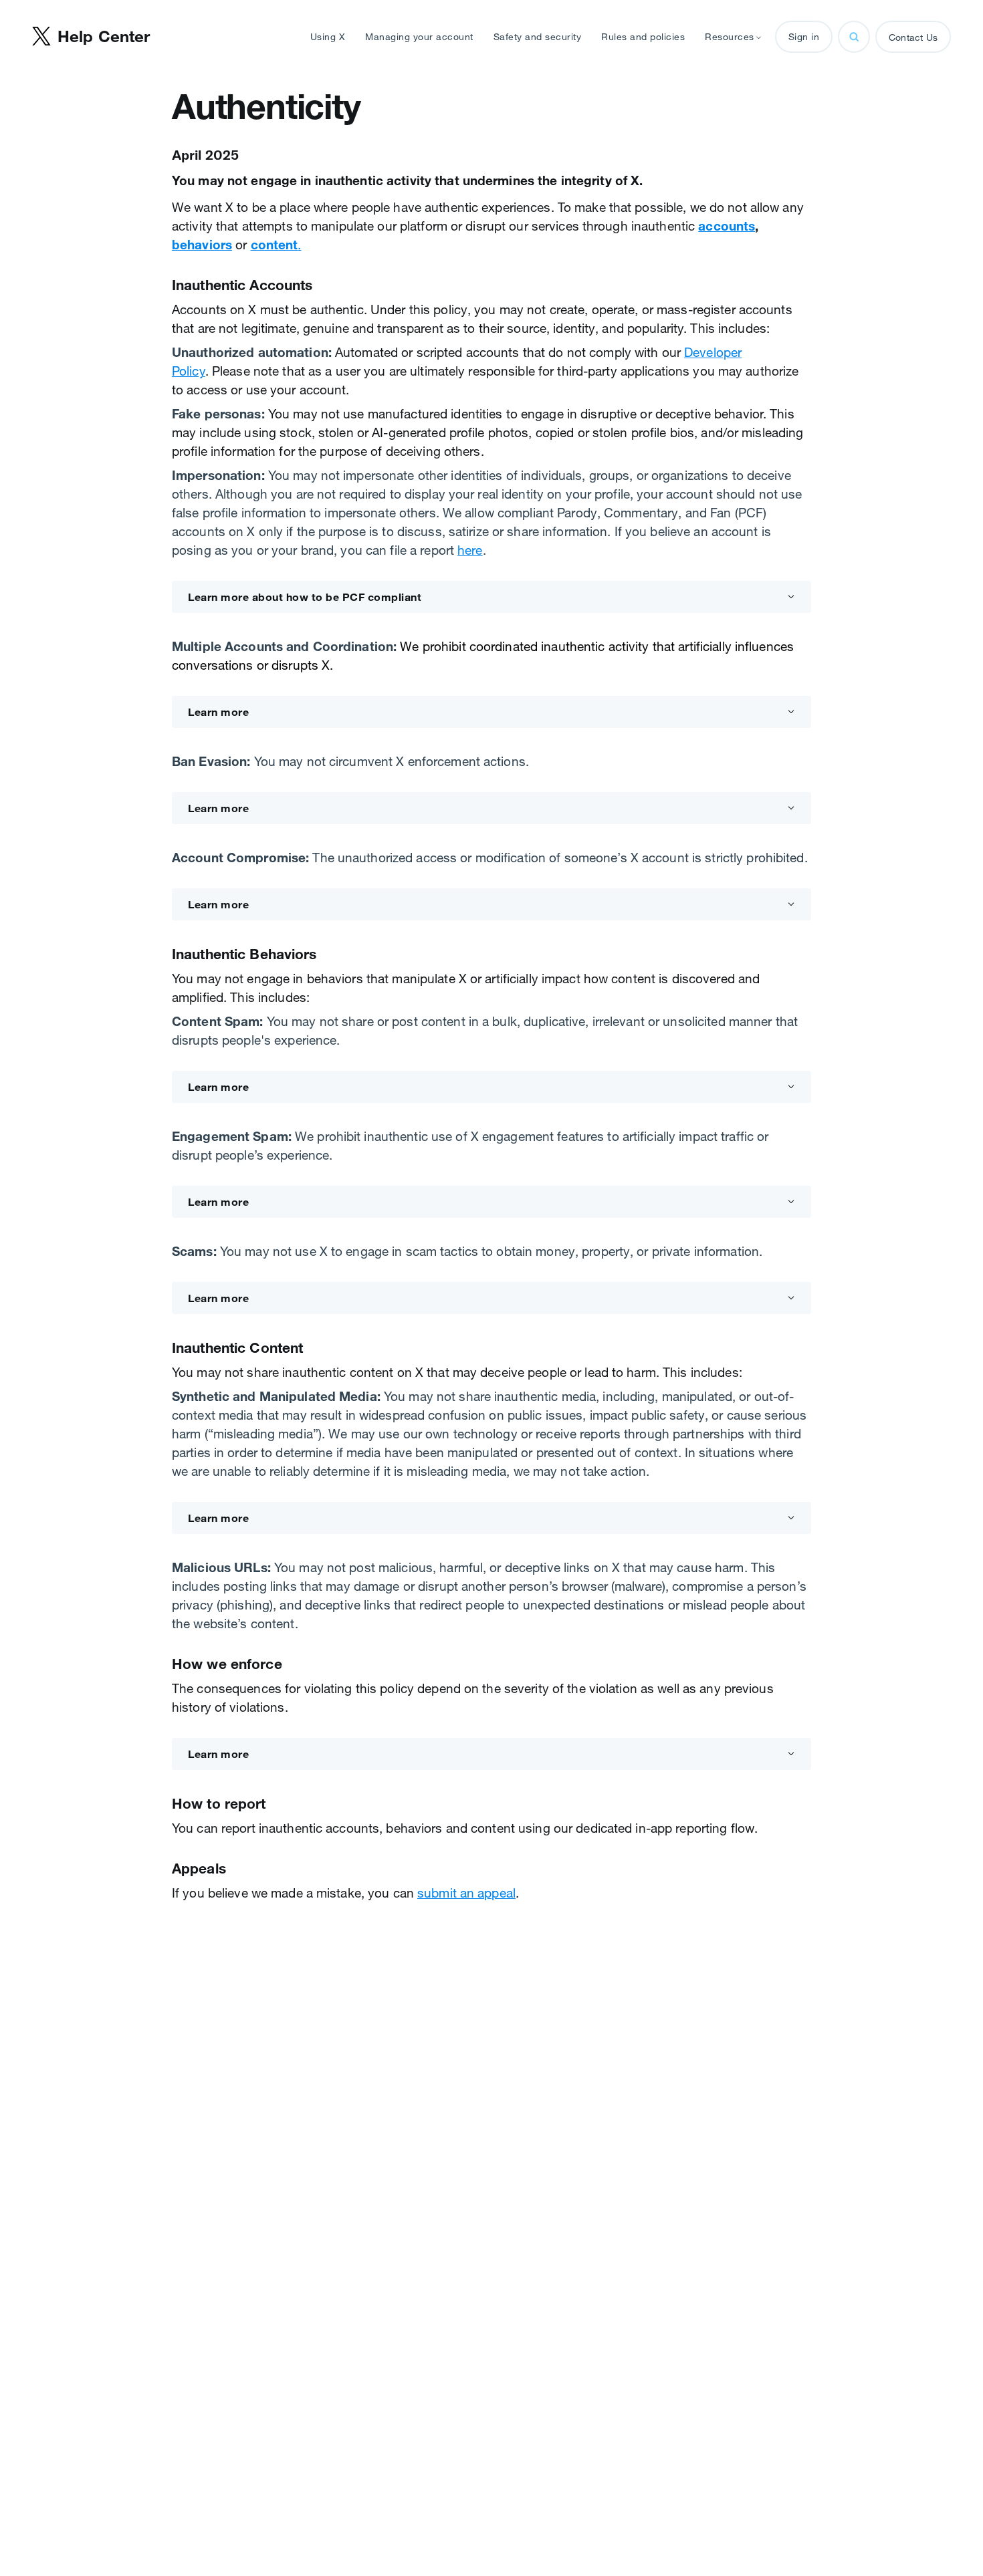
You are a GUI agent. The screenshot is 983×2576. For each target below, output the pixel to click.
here (470, 550)
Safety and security (538, 37)
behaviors (202, 245)
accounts (727, 226)
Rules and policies (643, 37)
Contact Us (913, 37)
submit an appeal (466, 1893)
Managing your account (419, 37)
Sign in (804, 37)
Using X (328, 37)
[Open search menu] (854, 37)
